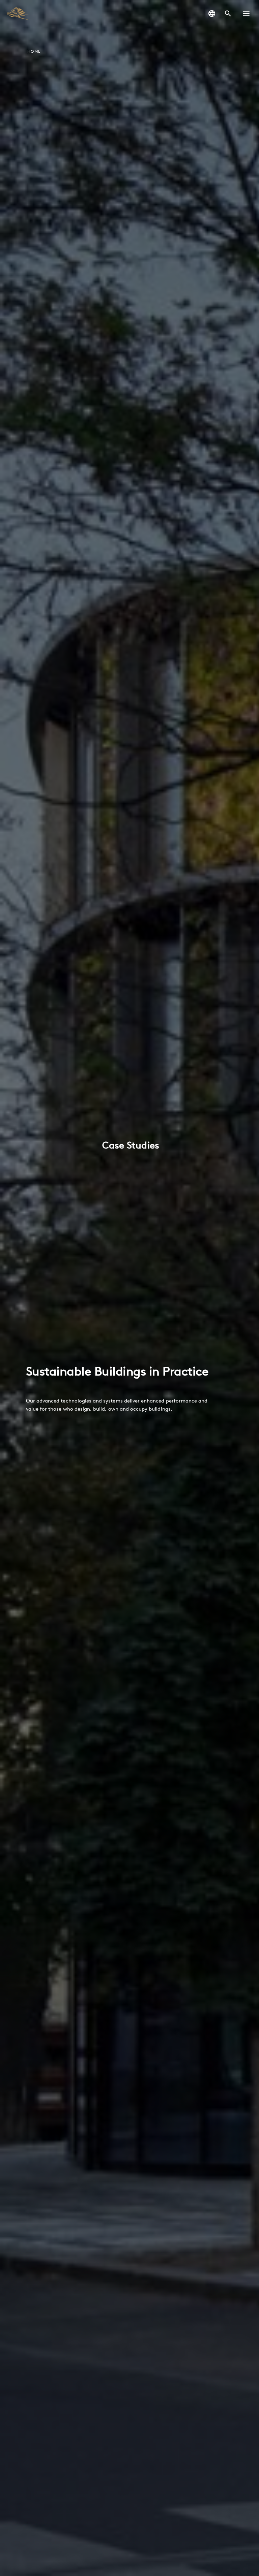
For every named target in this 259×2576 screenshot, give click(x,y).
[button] (246, 14)
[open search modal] (228, 14)
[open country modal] (212, 14)
